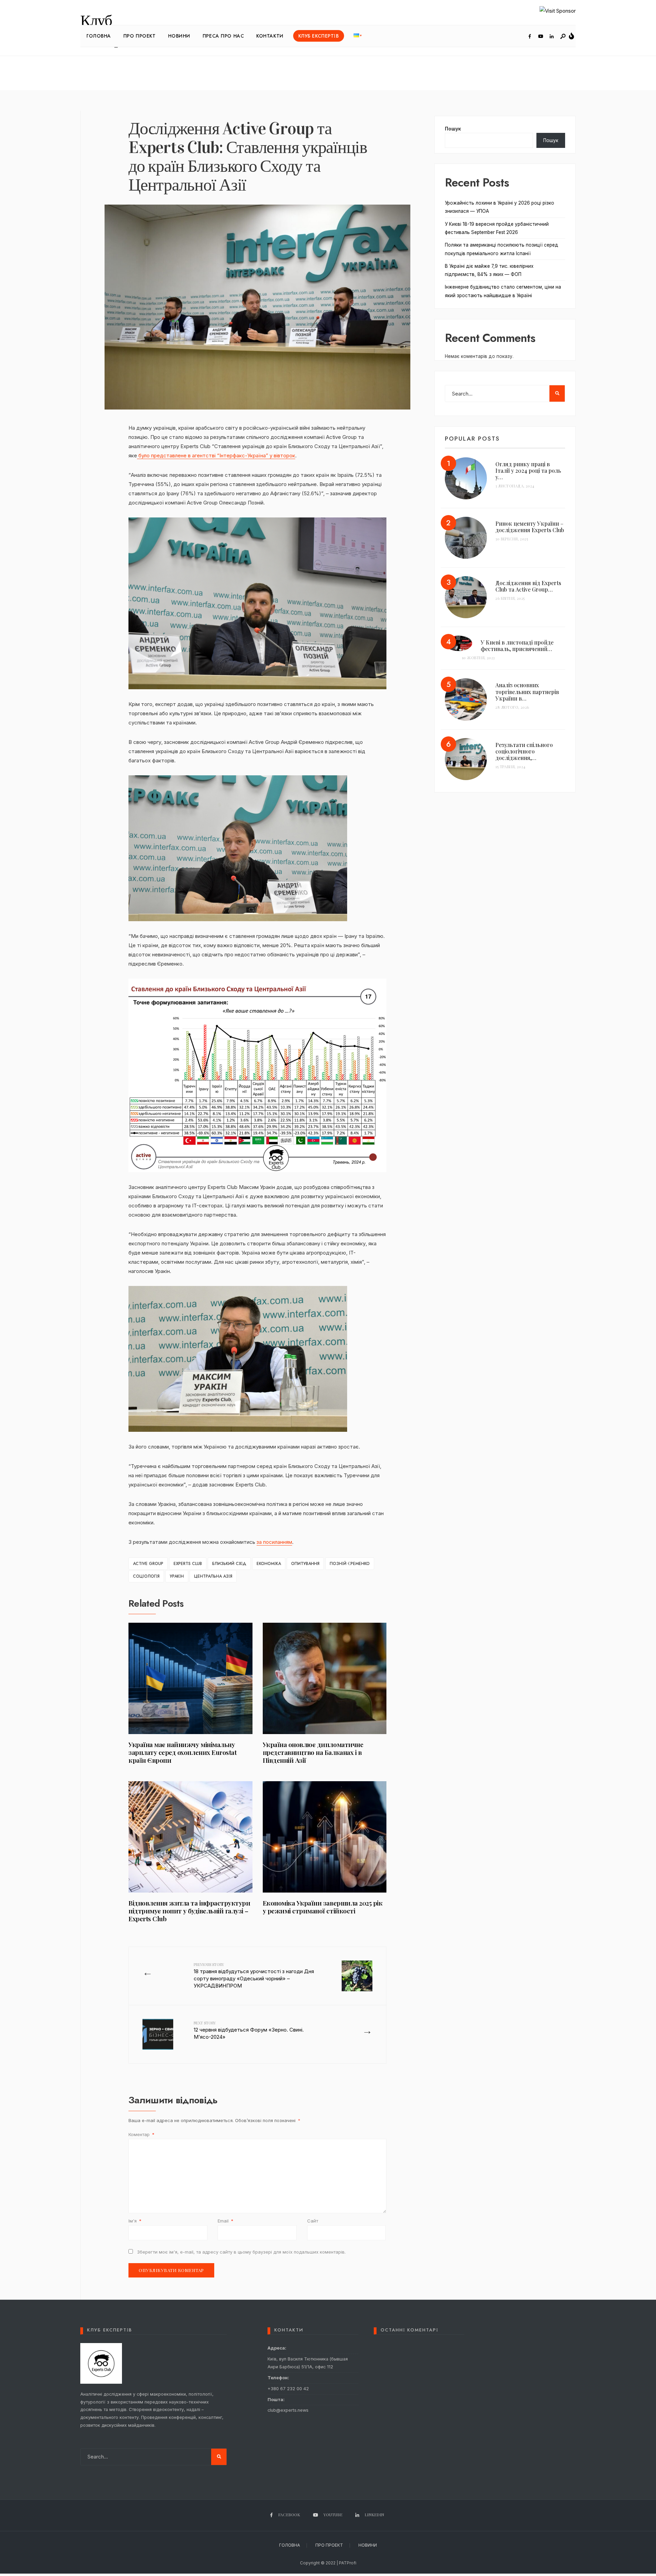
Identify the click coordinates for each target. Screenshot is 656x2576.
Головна (99, 36)
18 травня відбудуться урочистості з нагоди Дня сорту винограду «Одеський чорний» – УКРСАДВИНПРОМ (254, 1975)
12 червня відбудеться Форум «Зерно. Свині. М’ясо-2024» (249, 2030)
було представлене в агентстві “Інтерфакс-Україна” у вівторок (216, 455)
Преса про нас (223, 36)
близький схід (229, 1564)
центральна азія (213, 1576)
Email (225, 2221)
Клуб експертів (319, 36)
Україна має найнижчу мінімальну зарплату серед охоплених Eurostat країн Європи (182, 1752)
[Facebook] (530, 37)
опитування (305, 1564)
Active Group (148, 1564)
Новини (179, 36)
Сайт (313, 2221)
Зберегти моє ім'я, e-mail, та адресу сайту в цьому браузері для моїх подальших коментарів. (241, 2252)
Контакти (270, 36)
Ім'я (135, 2221)
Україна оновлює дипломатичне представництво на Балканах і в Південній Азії (313, 1752)
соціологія (146, 1576)
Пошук (453, 129)
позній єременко (350, 1564)
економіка (269, 1564)
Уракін (177, 1576)
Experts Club (188, 1564)
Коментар (141, 2134)
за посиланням (274, 1542)
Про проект (140, 36)
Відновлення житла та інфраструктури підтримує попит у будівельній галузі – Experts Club (189, 1911)
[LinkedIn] (551, 37)
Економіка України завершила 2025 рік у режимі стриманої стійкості (323, 1907)
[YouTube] (541, 37)
